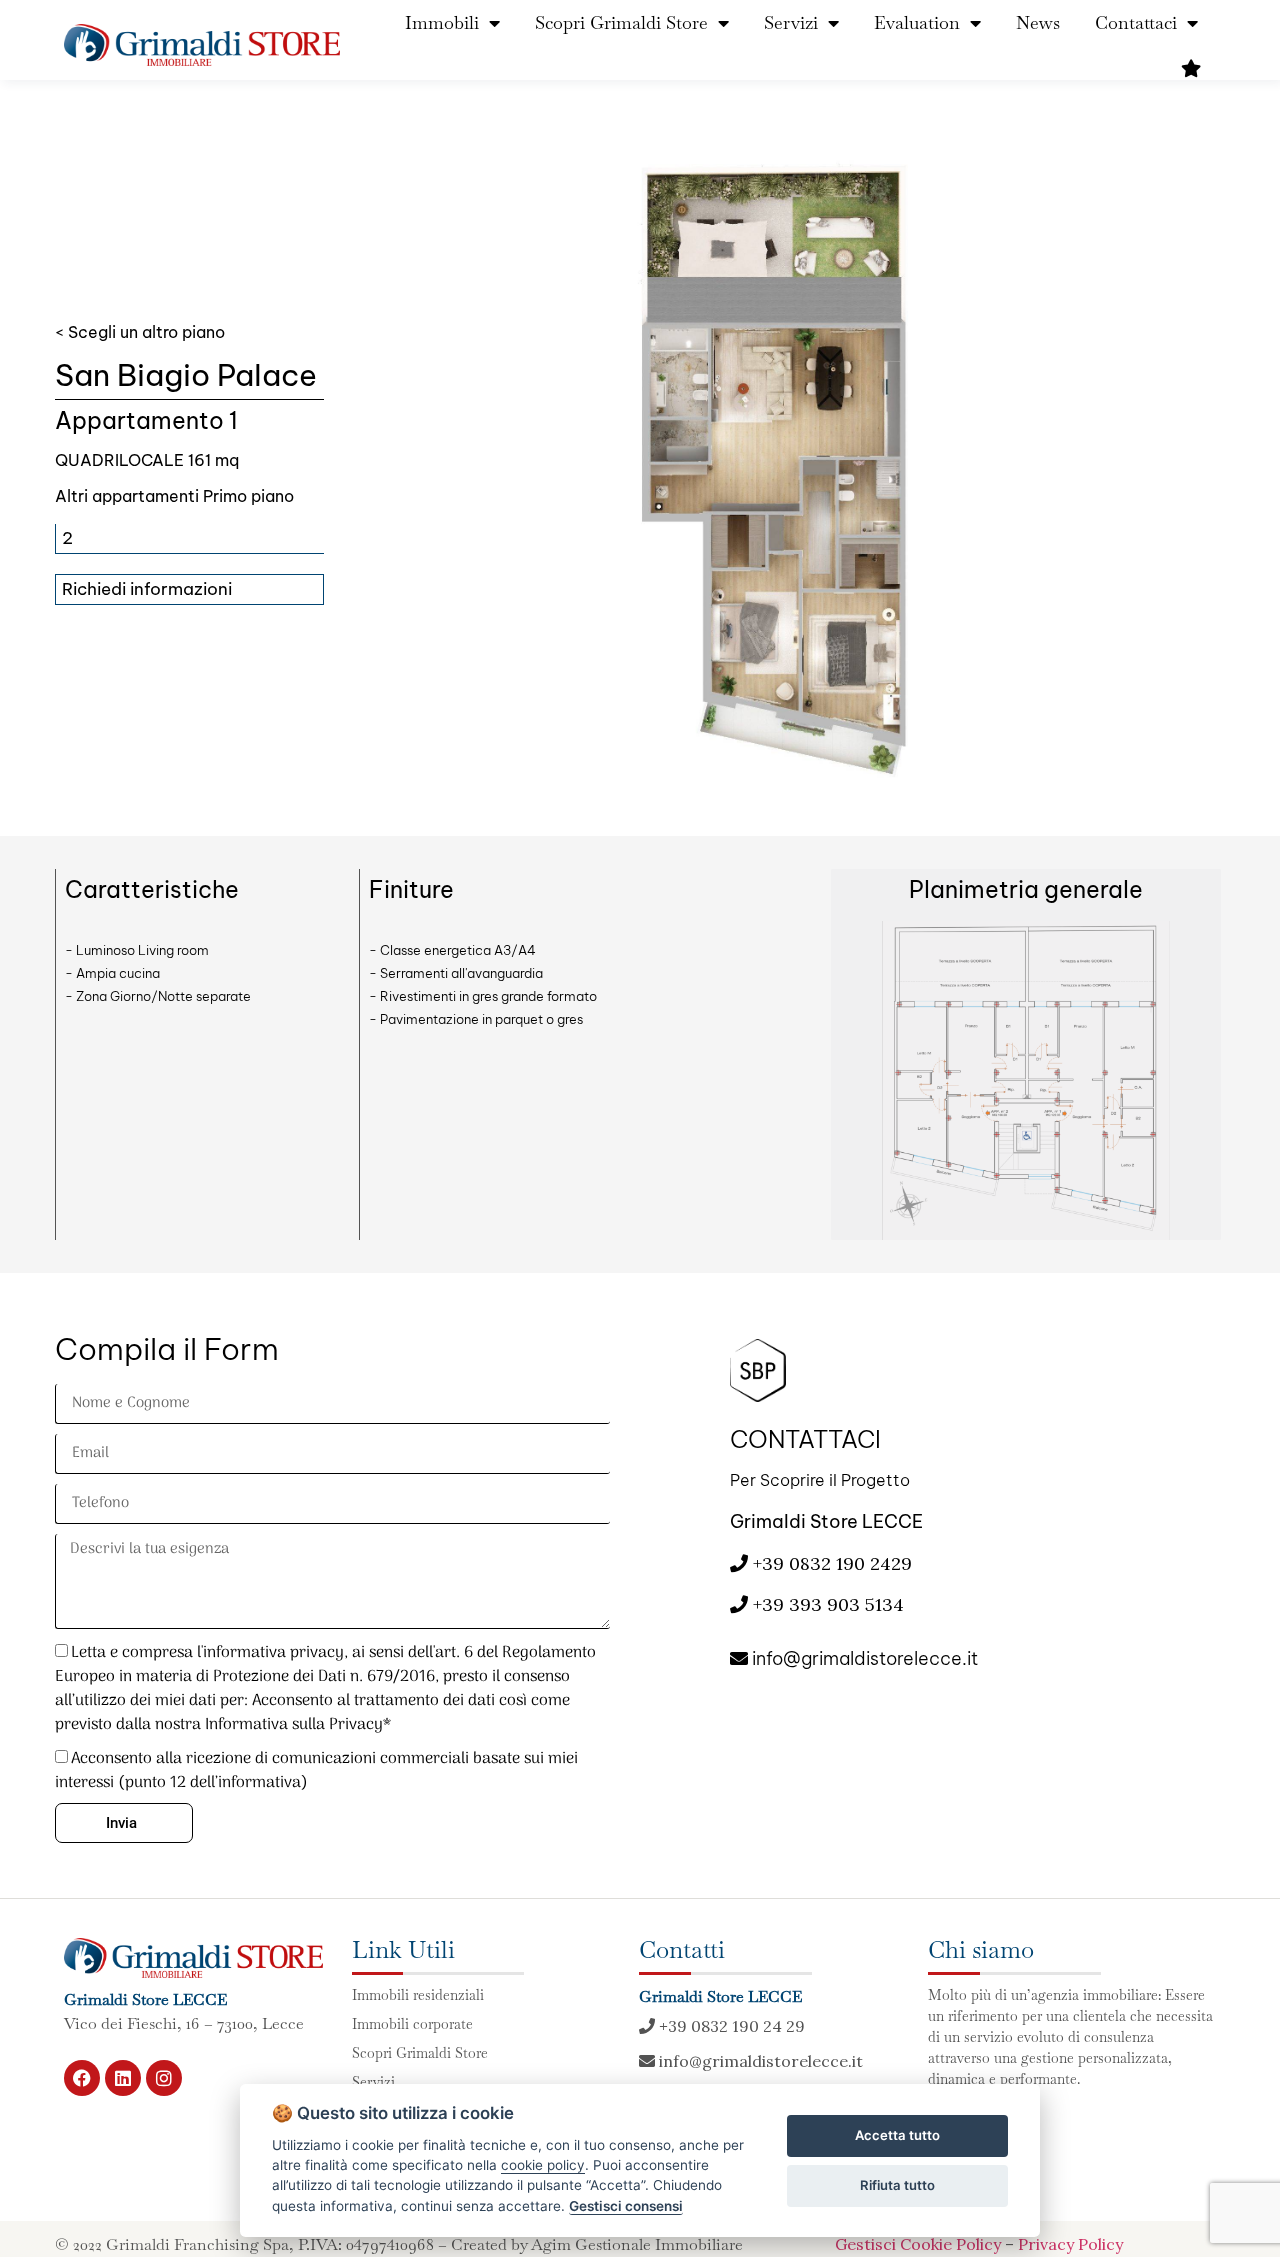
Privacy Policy (1070, 2244)
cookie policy (543, 2165)
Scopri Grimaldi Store (621, 22)
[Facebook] (82, 2078)
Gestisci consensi (626, 2206)
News (1038, 22)
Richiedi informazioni (147, 589)
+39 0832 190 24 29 (730, 2026)
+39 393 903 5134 (828, 1604)
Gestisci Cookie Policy (918, 2244)
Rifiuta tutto (897, 2185)
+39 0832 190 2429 (830, 1563)
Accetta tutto (897, 2135)
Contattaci (1136, 22)
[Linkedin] (123, 2078)
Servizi (791, 22)
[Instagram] (164, 2078)
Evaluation (917, 22)
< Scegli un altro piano (140, 332)
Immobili (442, 22)
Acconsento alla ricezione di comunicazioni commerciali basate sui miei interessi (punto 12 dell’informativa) (316, 1771)
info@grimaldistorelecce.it (863, 1658)
